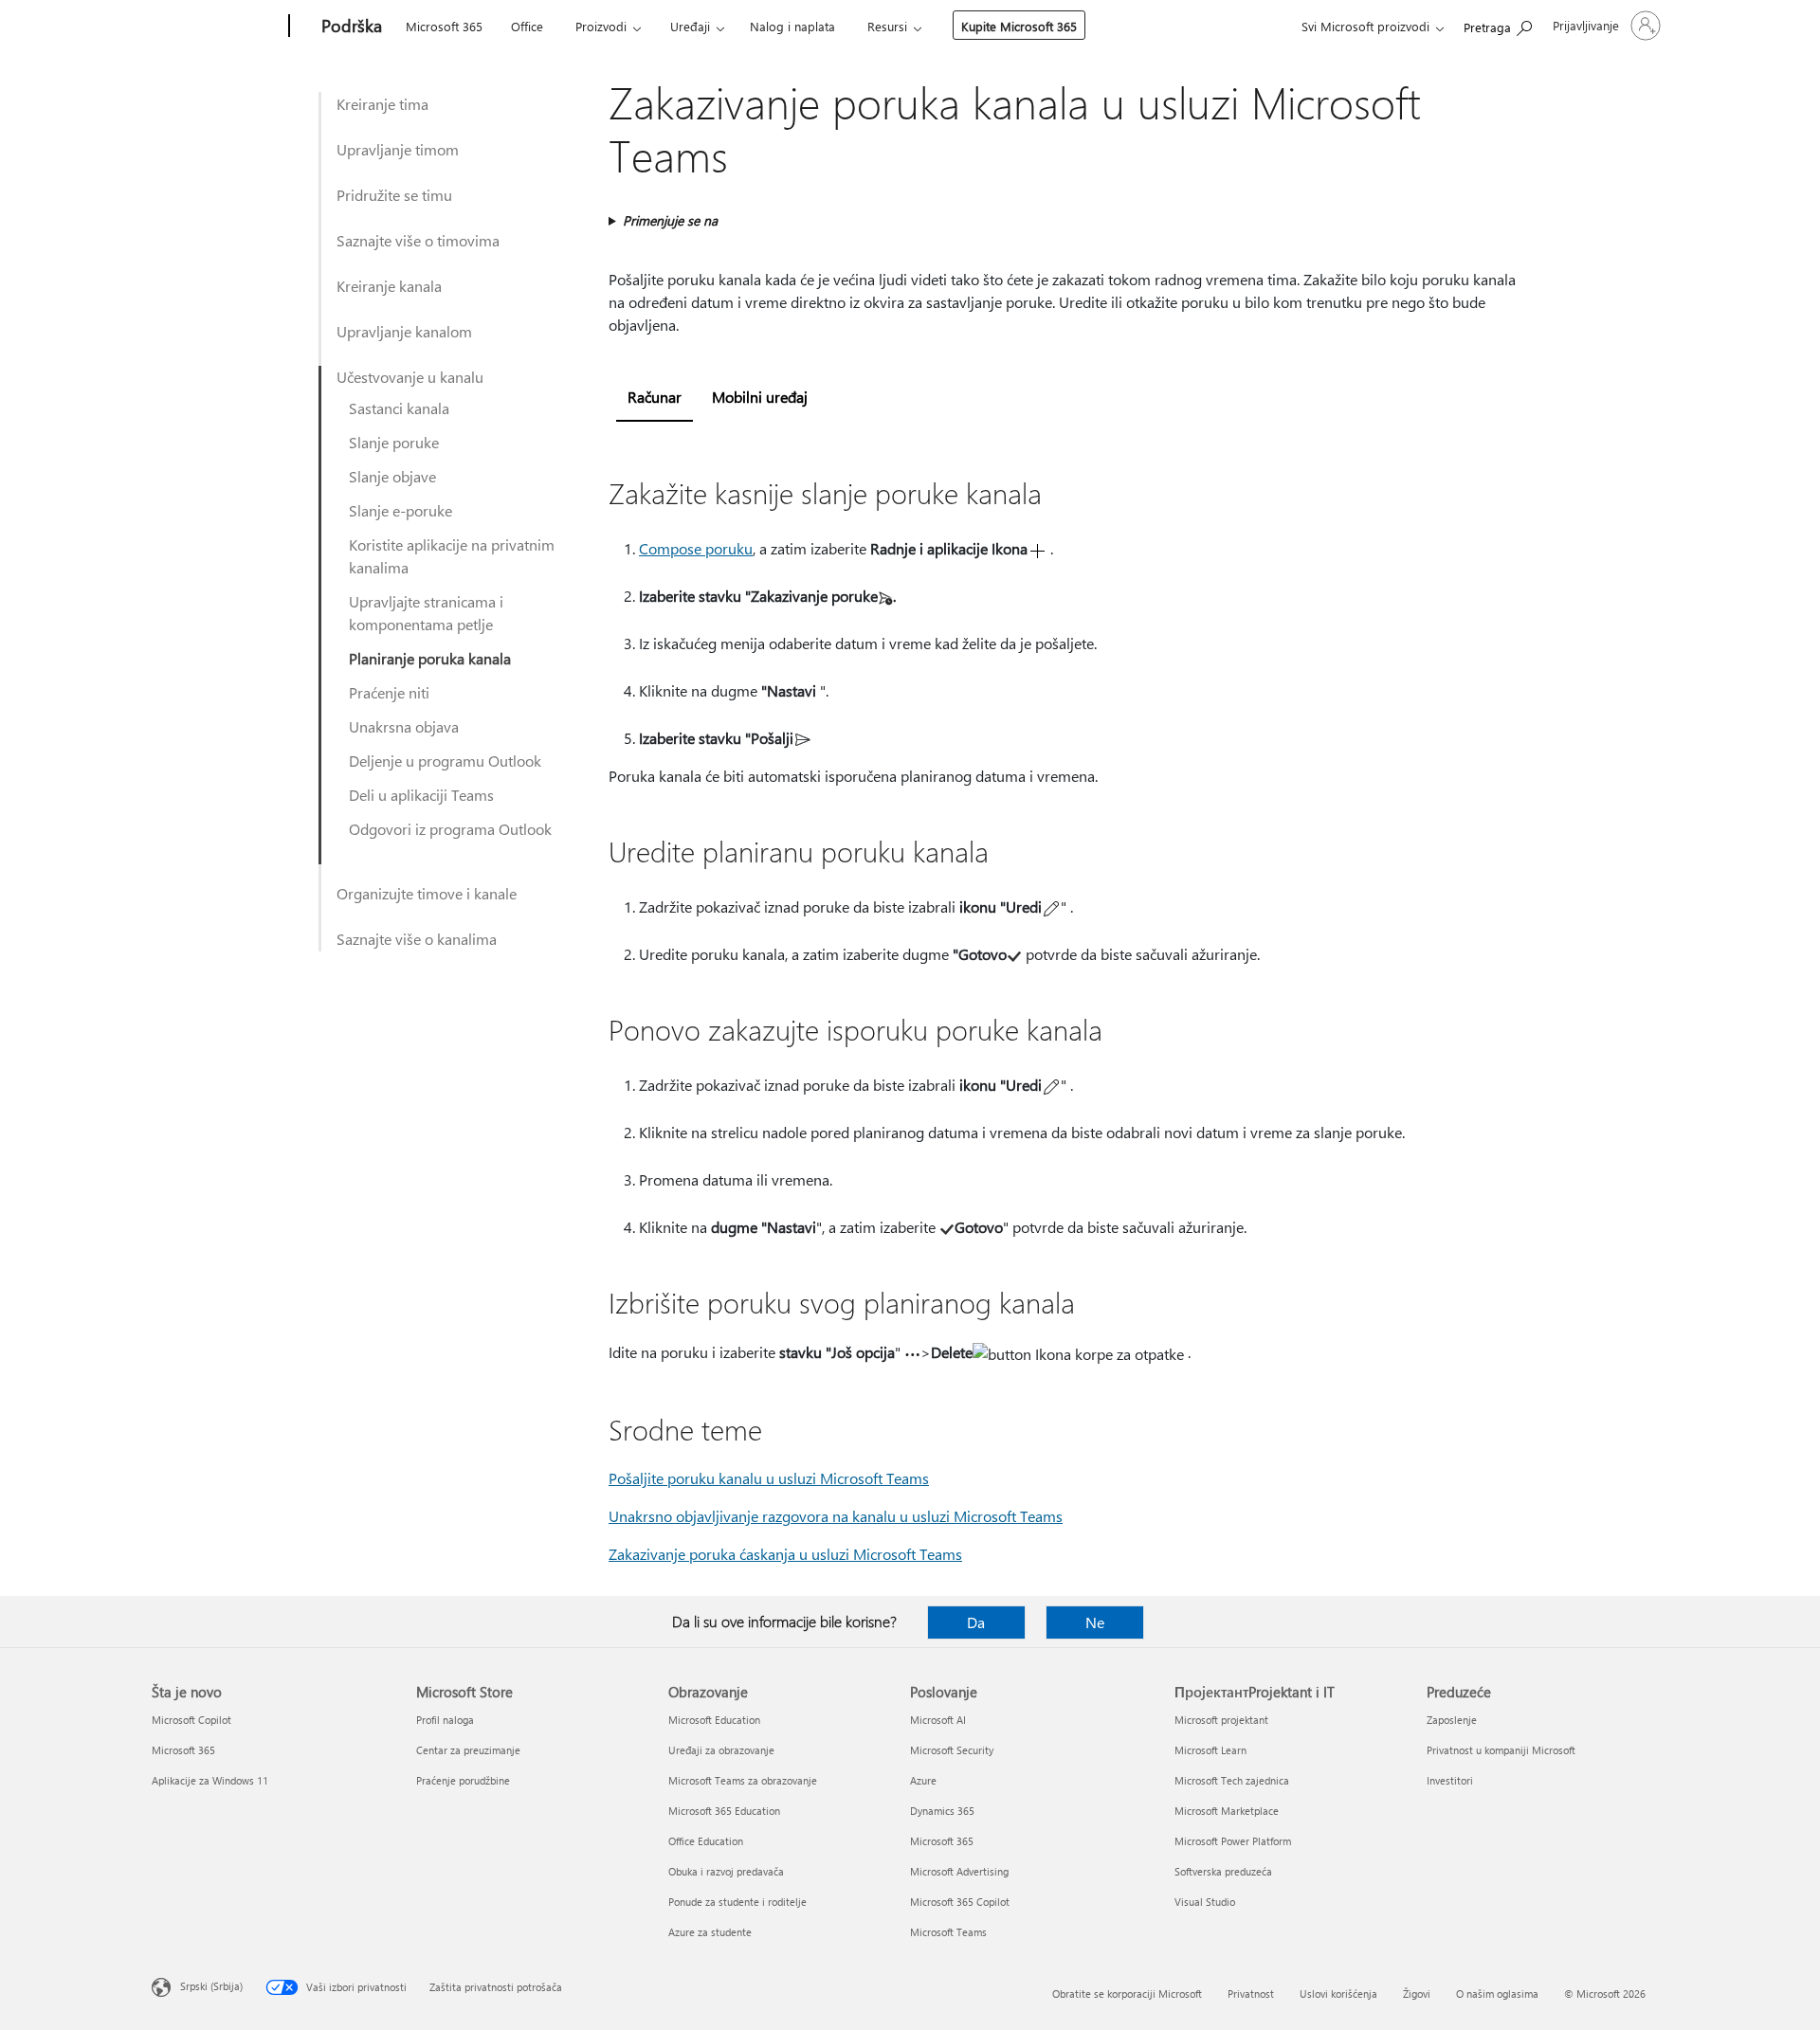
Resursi (887, 26)
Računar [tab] (655, 397)
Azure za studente (710, 1932)
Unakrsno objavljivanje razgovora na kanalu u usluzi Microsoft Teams (836, 1516)
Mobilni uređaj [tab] (760, 397)
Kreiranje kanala (389, 286)
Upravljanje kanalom (404, 331)
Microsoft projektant (1221, 1720)
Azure (923, 1780)
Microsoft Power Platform (1233, 1841)
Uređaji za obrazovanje (721, 1750)
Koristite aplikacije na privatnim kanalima (452, 556)
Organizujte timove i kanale (427, 893)
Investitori (1450, 1780)
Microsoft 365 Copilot (960, 1902)
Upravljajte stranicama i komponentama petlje (426, 613)
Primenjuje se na (670, 220)
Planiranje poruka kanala (430, 658)
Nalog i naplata (792, 26)
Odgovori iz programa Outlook (450, 829)
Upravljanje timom (398, 149)
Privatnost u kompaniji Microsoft (1501, 1750)
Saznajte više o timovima (418, 240)
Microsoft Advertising (959, 1871)
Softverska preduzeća (1223, 1871)
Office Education (706, 1841)
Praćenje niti (389, 692)
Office (527, 26)
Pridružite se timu (394, 195)
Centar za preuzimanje (468, 1750)
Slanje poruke (394, 442)
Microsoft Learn (1210, 1750)
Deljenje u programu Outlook (445, 761)
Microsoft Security (952, 1750)
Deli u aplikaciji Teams (421, 795)
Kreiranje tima (382, 104)
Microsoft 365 (444, 26)
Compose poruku (696, 548)
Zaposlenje (1452, 1720)
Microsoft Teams (948, 1932)
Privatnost (1251, 1994)
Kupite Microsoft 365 (1019, 26)
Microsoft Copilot (191, 1720)
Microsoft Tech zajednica (1232, 1780)
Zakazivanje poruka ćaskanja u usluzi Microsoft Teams (785, 1554)
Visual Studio (1205, 1902)
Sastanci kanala (399, 408)
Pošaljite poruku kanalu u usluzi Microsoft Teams (769, 1478)
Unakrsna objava (404, 726)
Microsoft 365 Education (724, 1811)
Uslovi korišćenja (1338, 1994)
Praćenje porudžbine (463, 1780)
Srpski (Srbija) (211, 1986)
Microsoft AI (938, 1720)
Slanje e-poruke (400, 510)
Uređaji (690, 26)
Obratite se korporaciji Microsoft (1127, 1994)
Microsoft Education (714, 1720)
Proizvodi (601, 26)
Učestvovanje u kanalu (410, 377)
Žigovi (1417, 1994)
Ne (1095, 1622)
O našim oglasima (1497, 1994)
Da (976, 1622)
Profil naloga (445, 1720)
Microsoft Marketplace (1227, 1811)
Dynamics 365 (942, 1811)
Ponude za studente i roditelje (737, 1902)
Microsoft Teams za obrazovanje (743, 1780)
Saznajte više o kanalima (417, 939)
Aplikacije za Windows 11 (210, 1780)
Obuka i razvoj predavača (726, 1871)
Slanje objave (392, 476)
